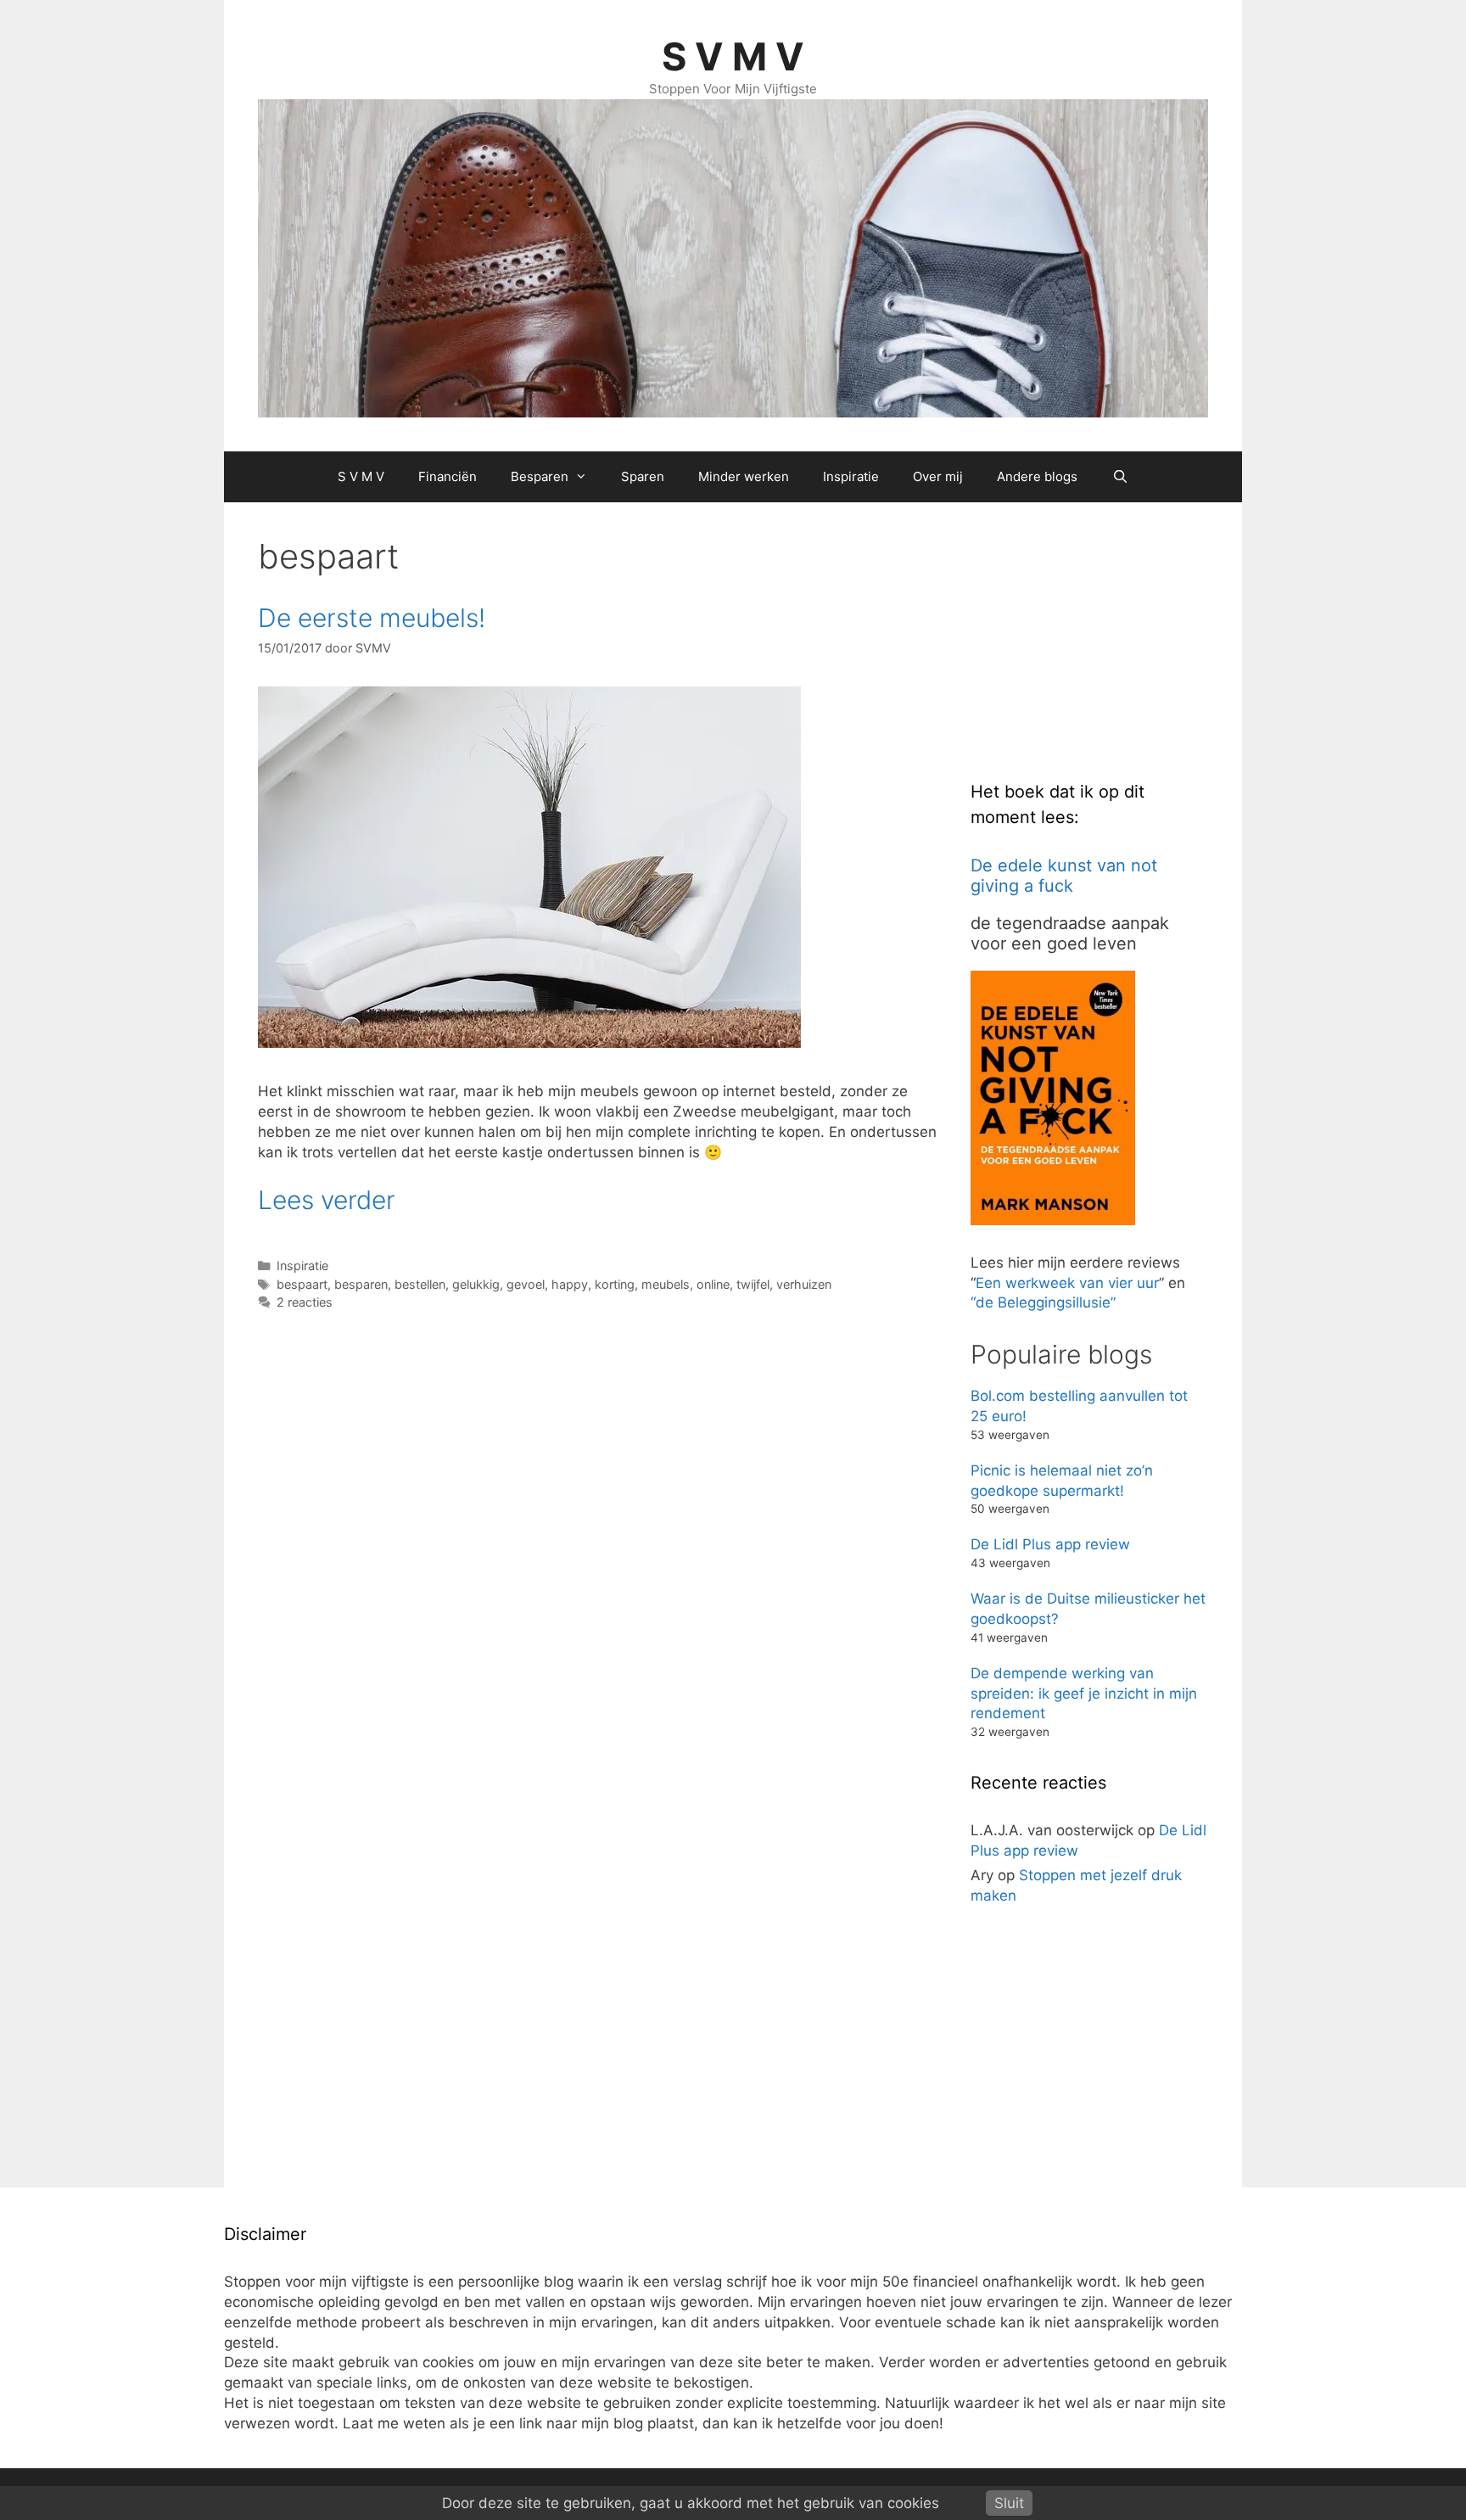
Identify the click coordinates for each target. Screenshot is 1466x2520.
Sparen (643, 476)
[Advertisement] (1098, 642)
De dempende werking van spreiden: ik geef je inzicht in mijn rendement (1084, 1694)
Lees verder (327, 1200)
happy (570, 1284)
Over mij (938, 476)
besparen (361, 1284)
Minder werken (744, 476)
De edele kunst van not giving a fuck (1064, 876)
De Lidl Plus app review (1050, 1544)
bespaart (302, 1284)
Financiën (448, 476)
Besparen (540, 476)
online (713, 1284)
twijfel (753, 1284)
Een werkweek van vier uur (1067, 1283)
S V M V (733, 56)
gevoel (526, 1284)
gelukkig (476, 1284)
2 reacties (305, 1302)
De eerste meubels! (372, 618)
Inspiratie (851, 476)
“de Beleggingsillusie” (1043, 1302)
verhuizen (804, 1284)
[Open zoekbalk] (1119, 477)
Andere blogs (1037, 476)
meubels (666, 1284)
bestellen (420, 1284)
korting (615, 1284)
